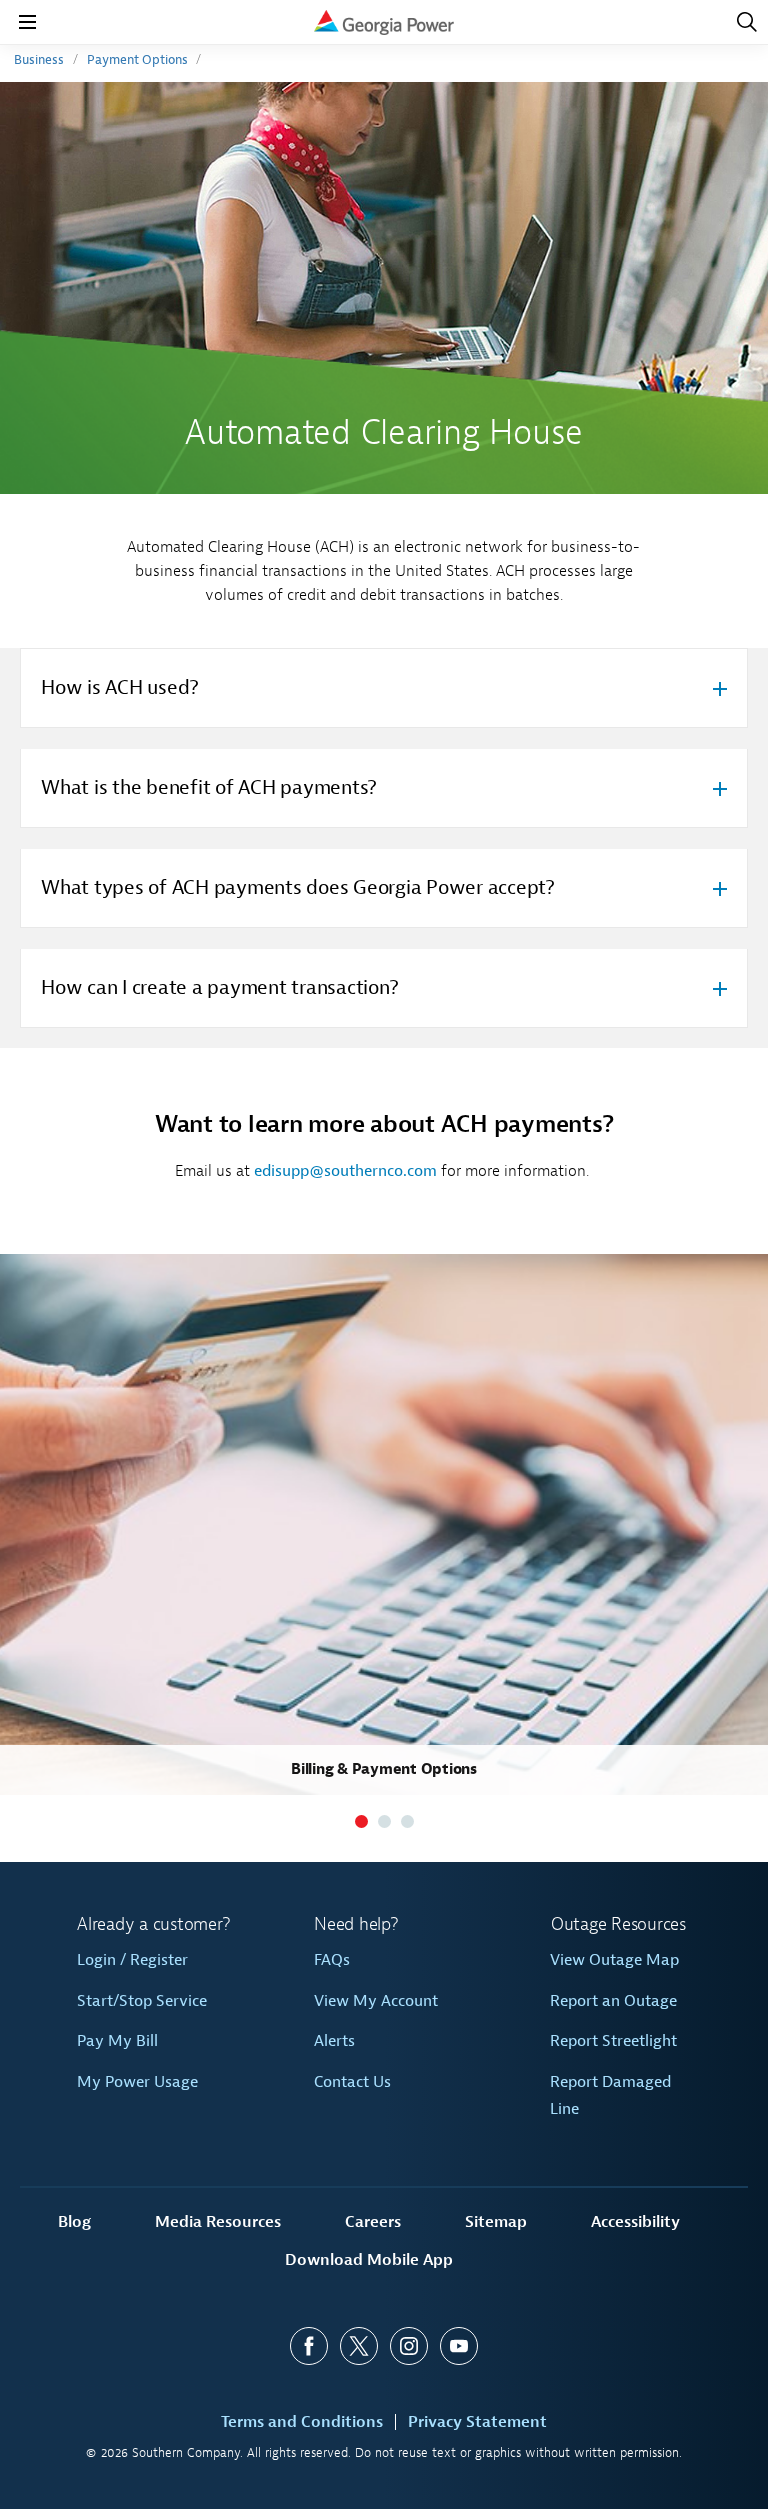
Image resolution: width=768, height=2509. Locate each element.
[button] (361, 1821)
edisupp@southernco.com (345, 1171)
